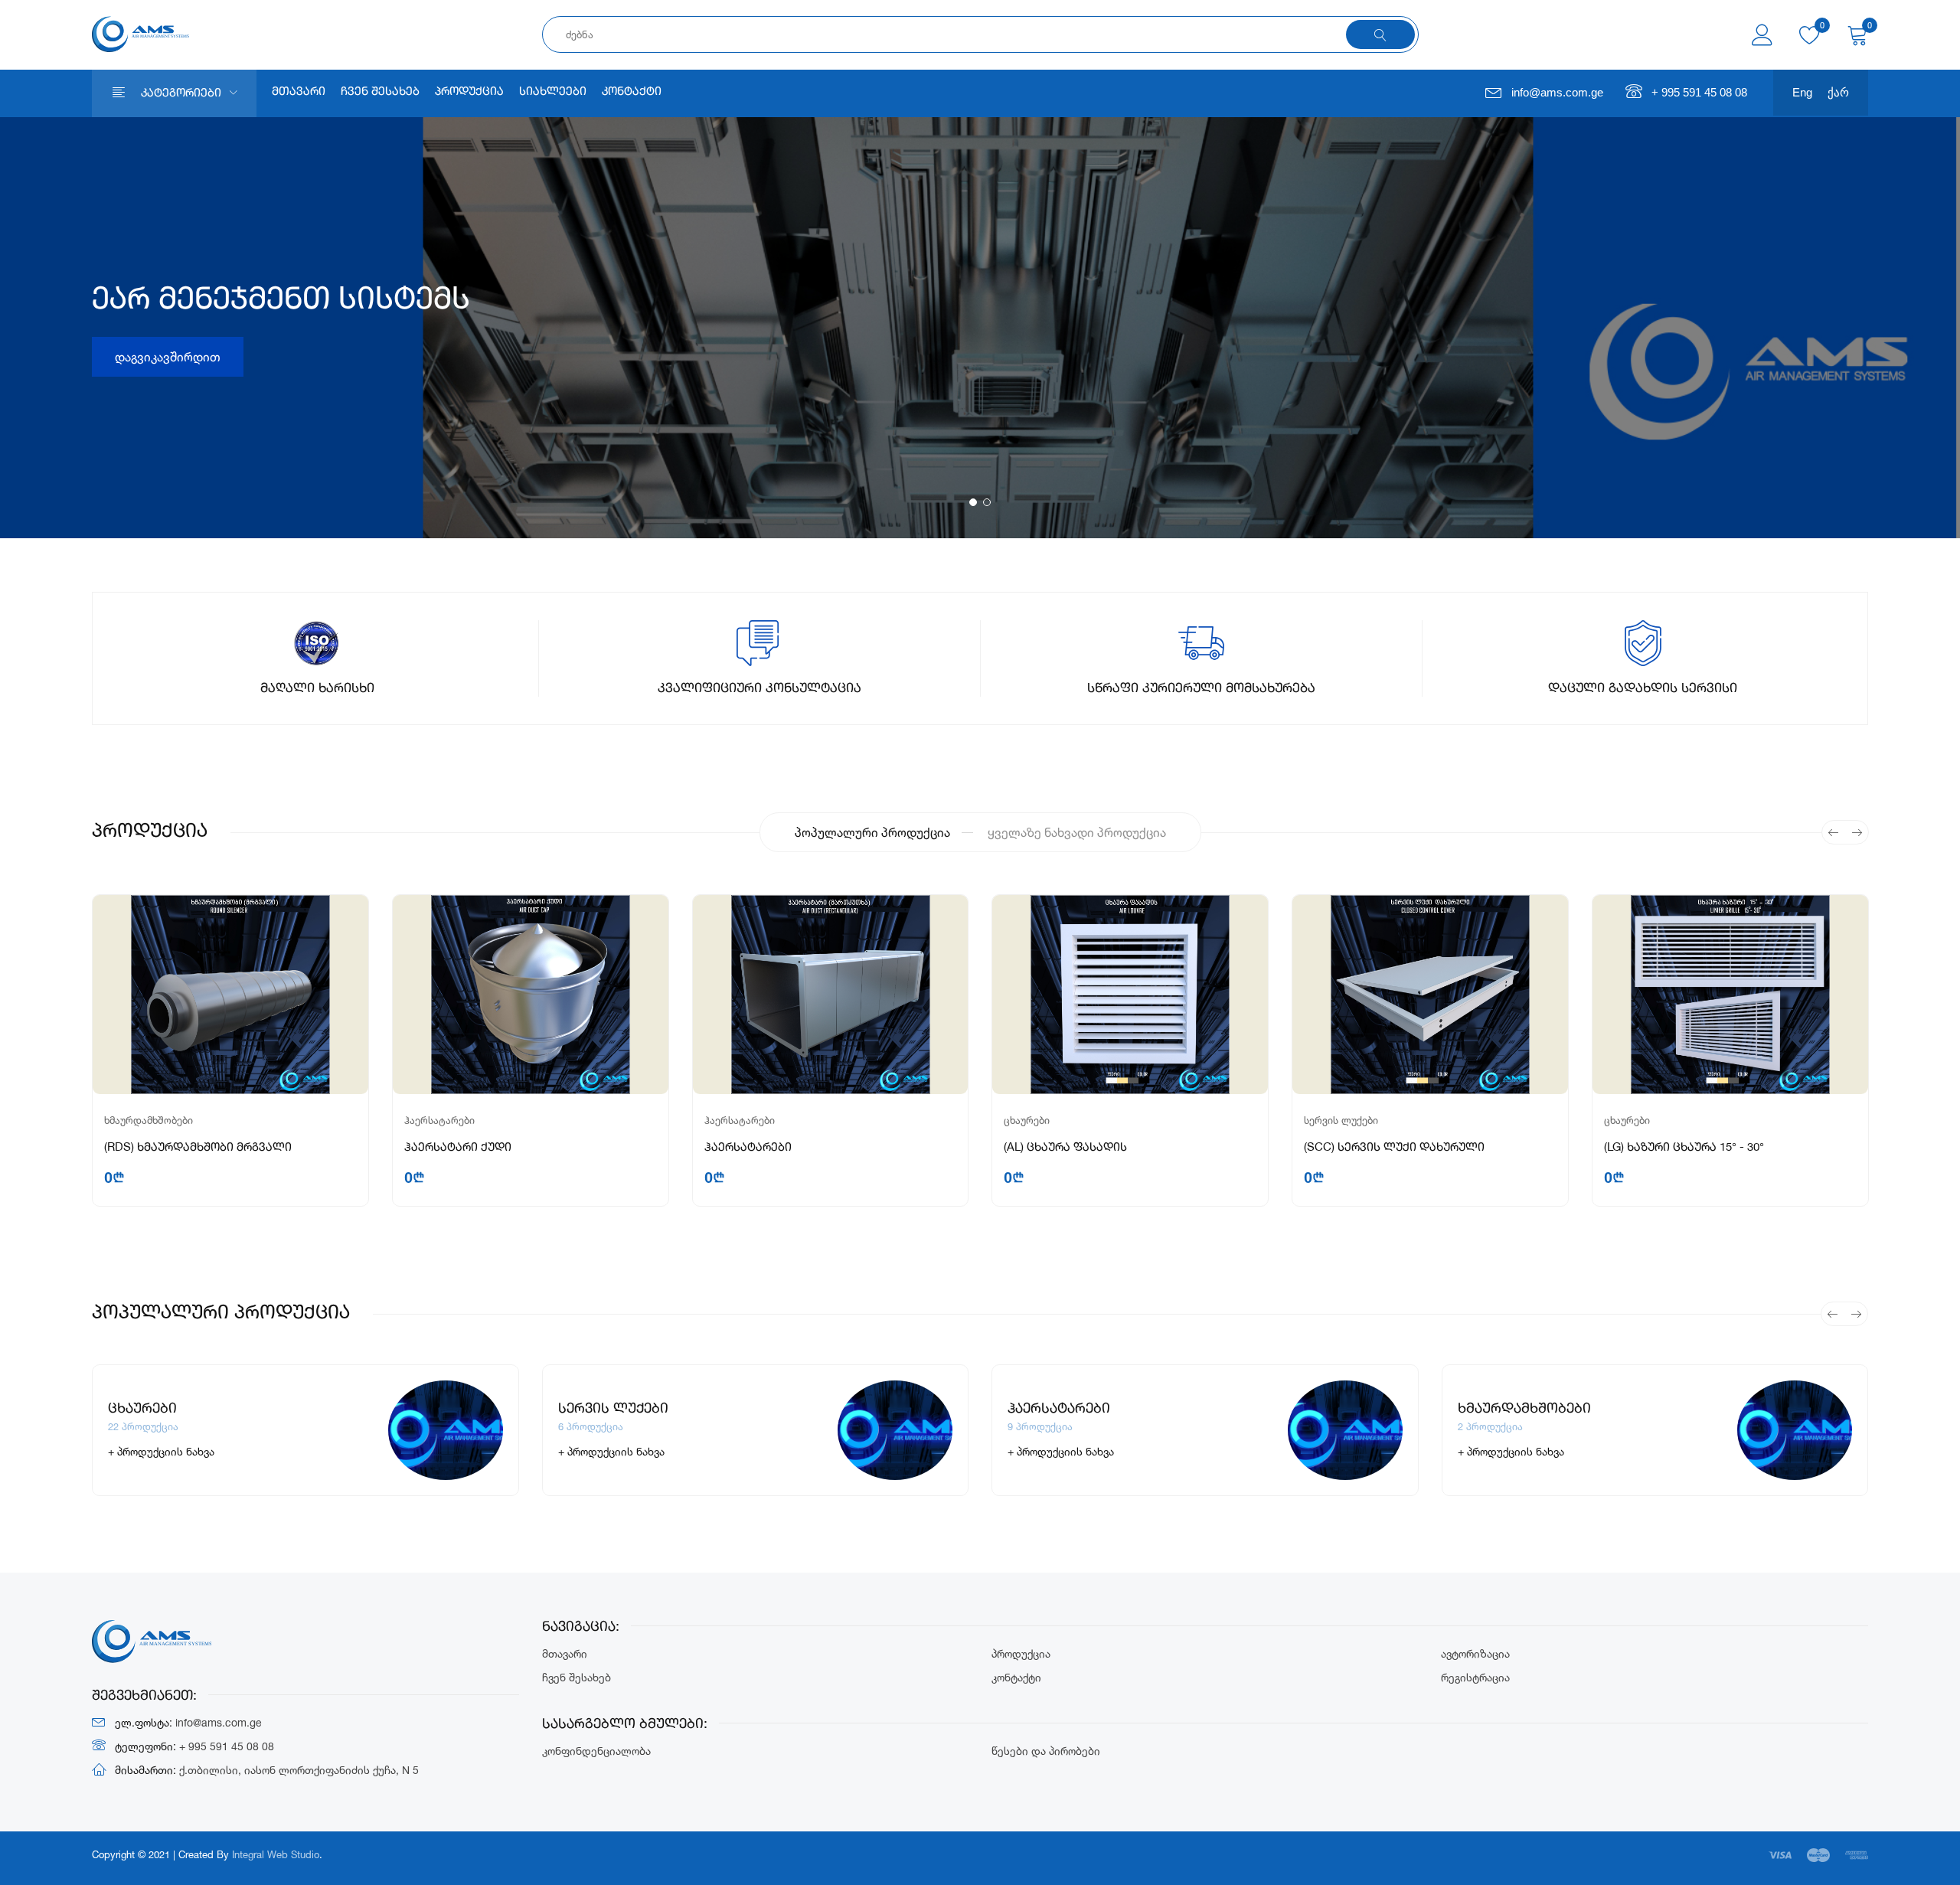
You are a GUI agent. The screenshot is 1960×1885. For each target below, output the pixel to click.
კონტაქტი (632, 92)
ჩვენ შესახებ (380, 92)
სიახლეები (553, 92)
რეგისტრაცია (1475, 1677)
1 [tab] (973, 502)
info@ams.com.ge (1557, 92)
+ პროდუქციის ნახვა (161, 1451)
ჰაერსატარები (439, 1120)
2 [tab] (987, 502)
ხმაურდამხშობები (149, 1120)
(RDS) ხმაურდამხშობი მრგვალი (198, 1148)
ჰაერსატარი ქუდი (458, 1148)
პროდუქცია (469, 92)
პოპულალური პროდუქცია (872, 832)
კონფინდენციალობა (596, 1751)
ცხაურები (1027, 1120)
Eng (1802, 92)
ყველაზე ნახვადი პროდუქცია (1077, 832)
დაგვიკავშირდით (168, 357)
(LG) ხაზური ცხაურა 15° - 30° (1684, 1148)
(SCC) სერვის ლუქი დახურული (1394, 1148)
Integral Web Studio (276, 1854)
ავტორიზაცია (1475, 1653)
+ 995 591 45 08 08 (1699, 92)
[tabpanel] (980, 328)
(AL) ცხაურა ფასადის (1065, 1148)
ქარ (1838, 92)
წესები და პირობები (1046, 1751)
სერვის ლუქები (1341, 1120)
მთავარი (299, 92)
